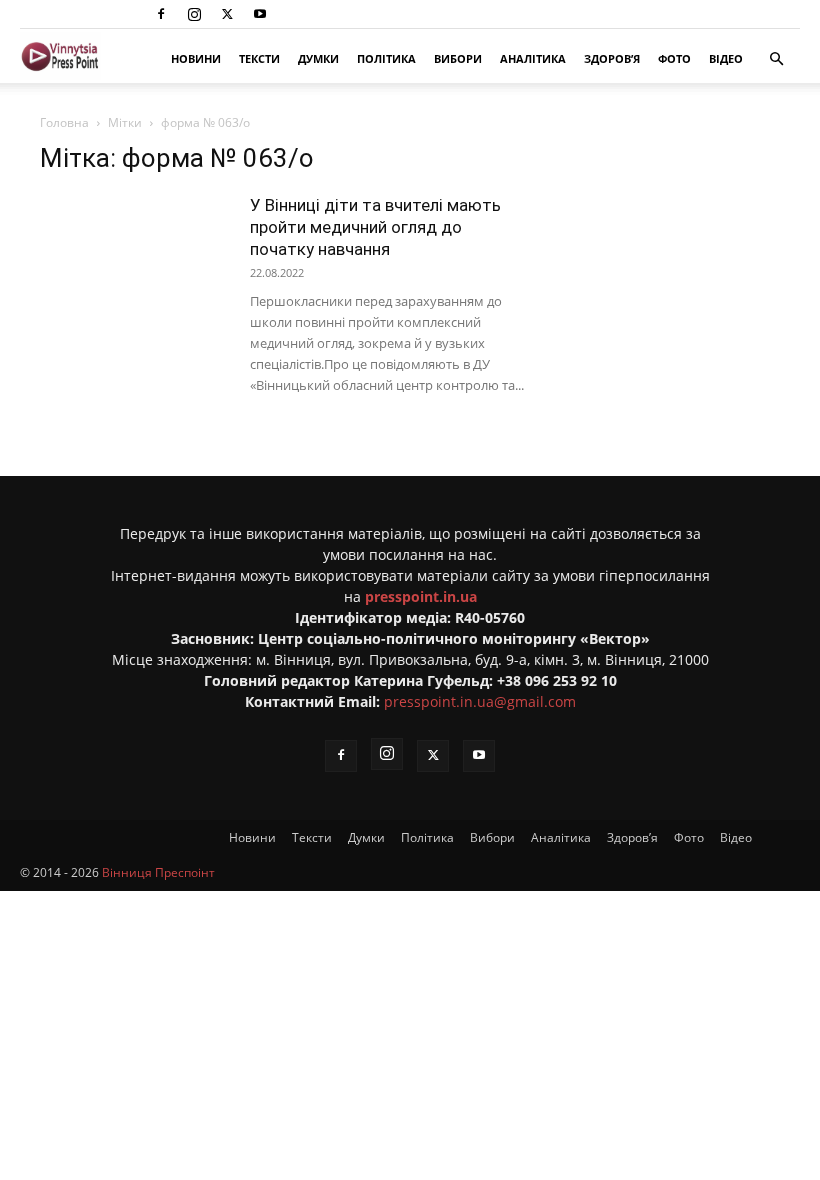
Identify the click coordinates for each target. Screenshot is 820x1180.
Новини (196, 58)
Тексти (259, 58)
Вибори (458, 58)
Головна (64, 122)
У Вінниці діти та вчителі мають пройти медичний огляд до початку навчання (375, 227)
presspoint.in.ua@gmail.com (480, 701)
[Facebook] (161, 14)
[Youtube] (260, 14)
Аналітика (533, 58)
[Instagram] (194, 14)
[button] (776, 59)
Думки (318, 58)
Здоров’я (612, 58)
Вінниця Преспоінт (158, 872)
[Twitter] (227, 14)
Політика (386, 58)
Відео (726, 58)
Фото (674, 58)
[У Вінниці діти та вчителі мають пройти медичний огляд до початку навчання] (135, 259)
